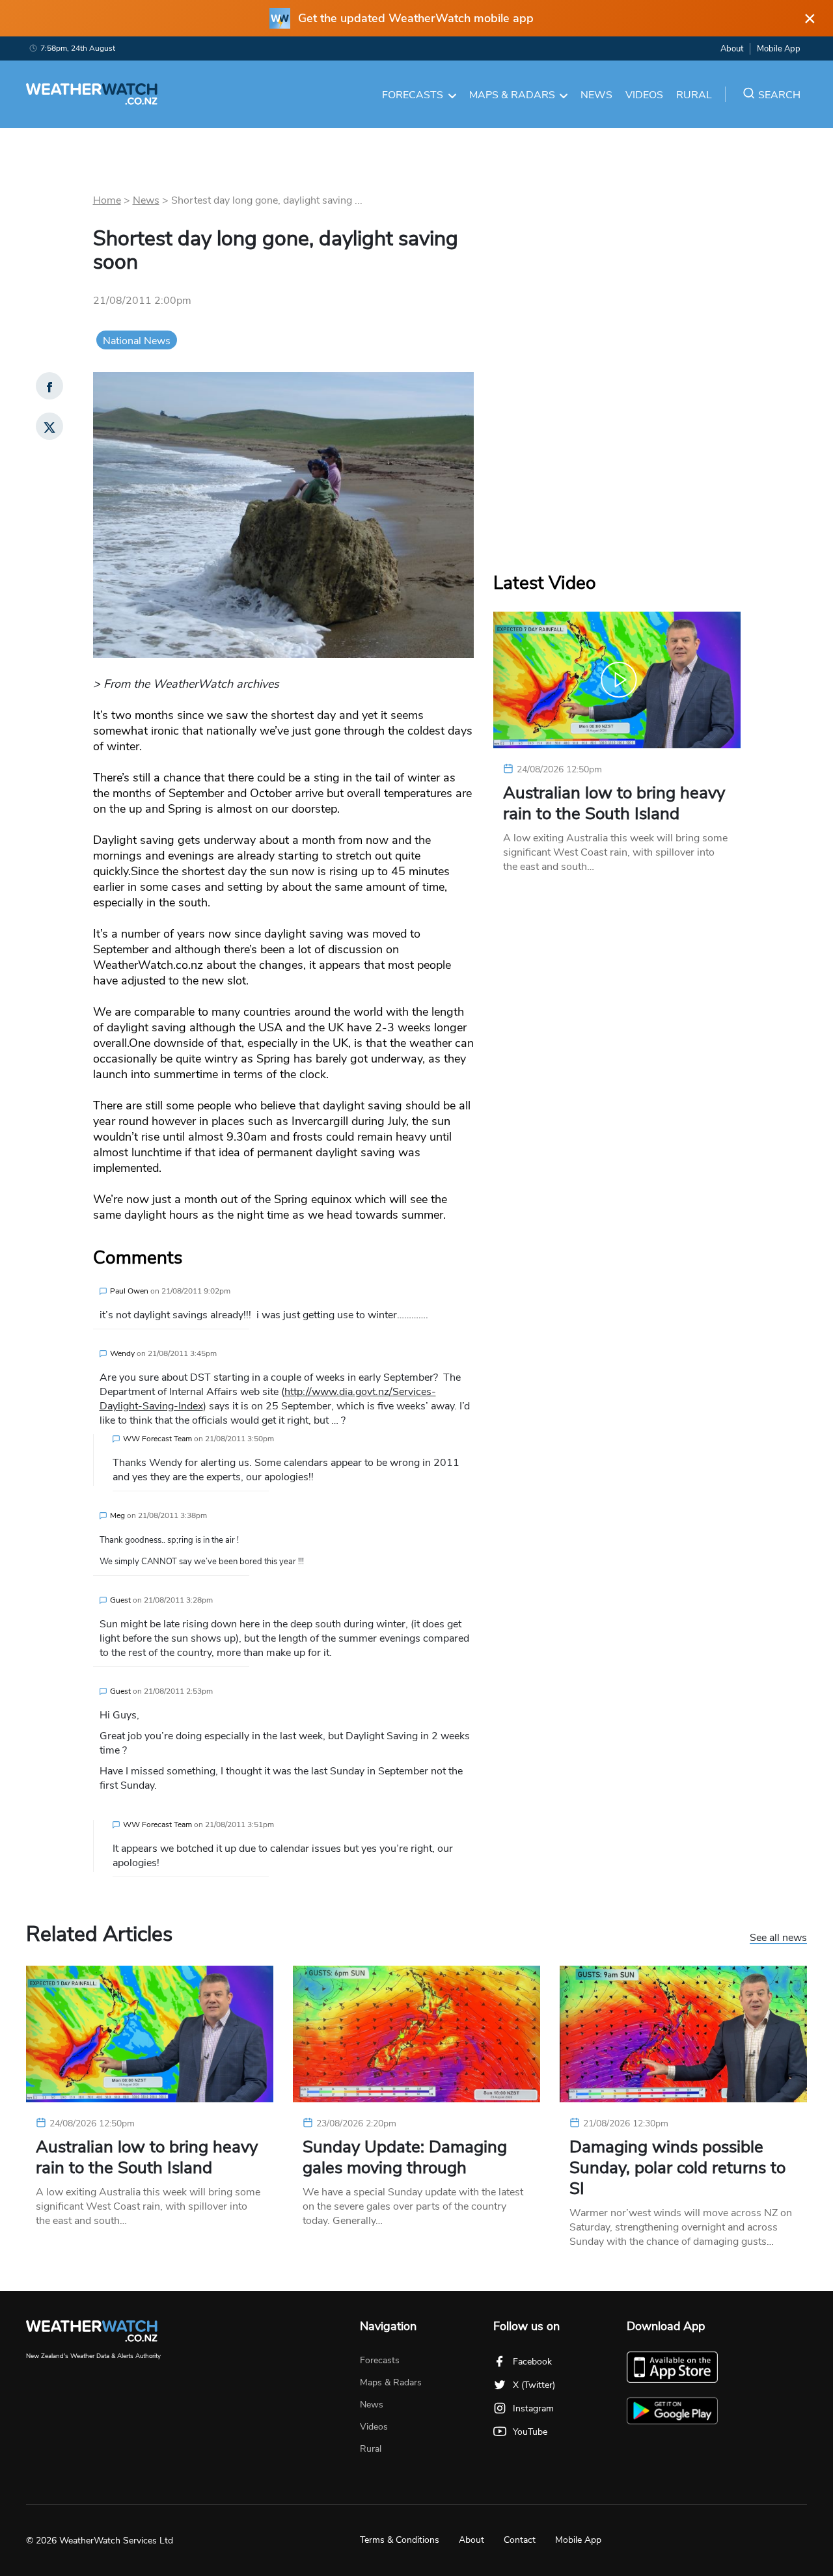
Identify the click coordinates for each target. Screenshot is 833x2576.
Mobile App (779, 49)
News (596, 95)
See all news (778, 1938)
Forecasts (413, 95)
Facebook (532, 2362)
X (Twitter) (534, 2385)
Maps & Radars (512, 95)
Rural (694, 95)
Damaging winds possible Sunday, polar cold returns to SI (677, 2168)
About (732, 49)
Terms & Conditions (400, 2540)
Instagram (533, 2408)
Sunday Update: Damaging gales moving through (405, 2158)
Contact (520, 2540)
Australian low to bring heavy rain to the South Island (614, 804)
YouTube (530, 2432)
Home (107, 200)
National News (137, 341)
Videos (644, 95)
